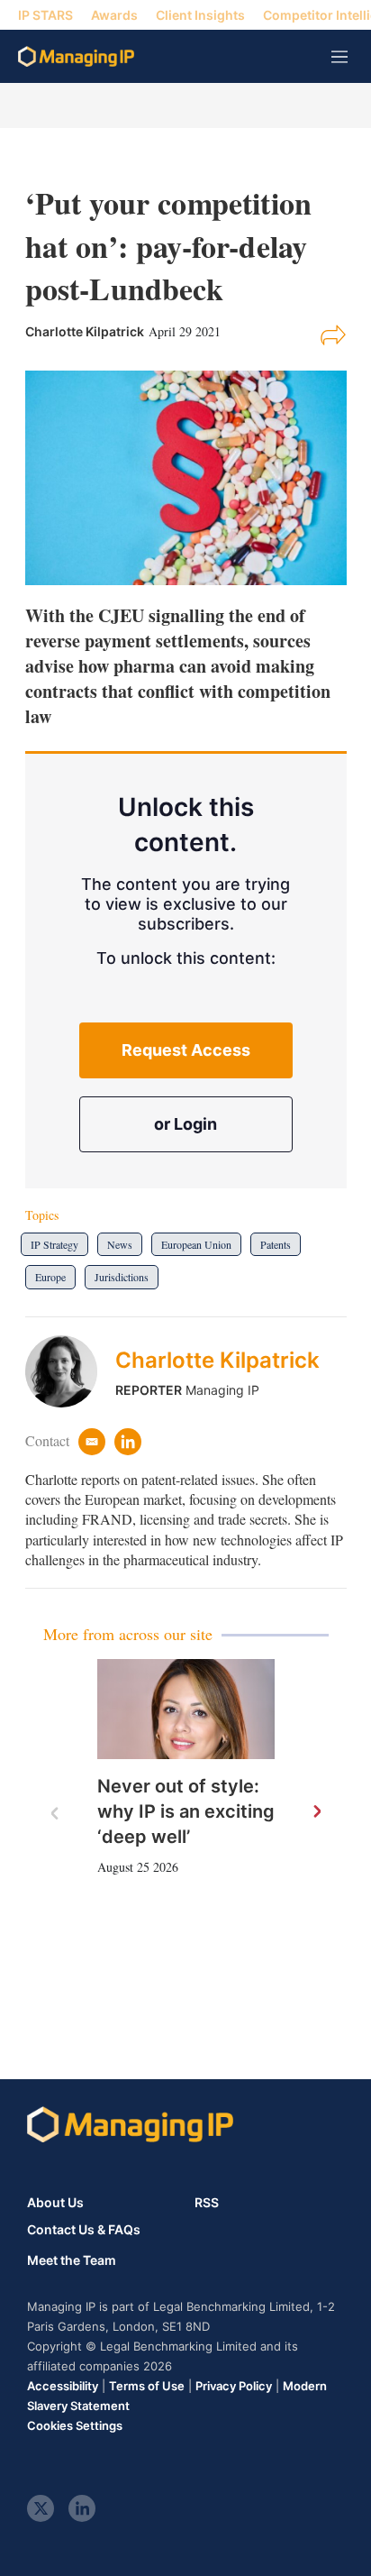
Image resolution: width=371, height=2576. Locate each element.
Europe (50, 1277)
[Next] (316, 1812)
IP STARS (45, 15)
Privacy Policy (234, 2386)
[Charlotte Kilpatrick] (70, 1371)
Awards (114, 15)
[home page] (76, 56)
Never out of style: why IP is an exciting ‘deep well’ (186, 1811)
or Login (185, 1124)
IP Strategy (54, 1244)
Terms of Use (147, 2386)
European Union (196, 1244)
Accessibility (63, 2386)
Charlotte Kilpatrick (217, 1360)
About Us (55, 2202)
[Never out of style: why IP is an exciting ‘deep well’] (186, 1709)
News (120, 1244)
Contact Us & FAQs (84, 2230)
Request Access (186, 1050)
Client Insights (200, 15)
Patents (276, 1244)
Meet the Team (72, 2260)
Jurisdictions (122, 1277)
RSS (207, 2202)
